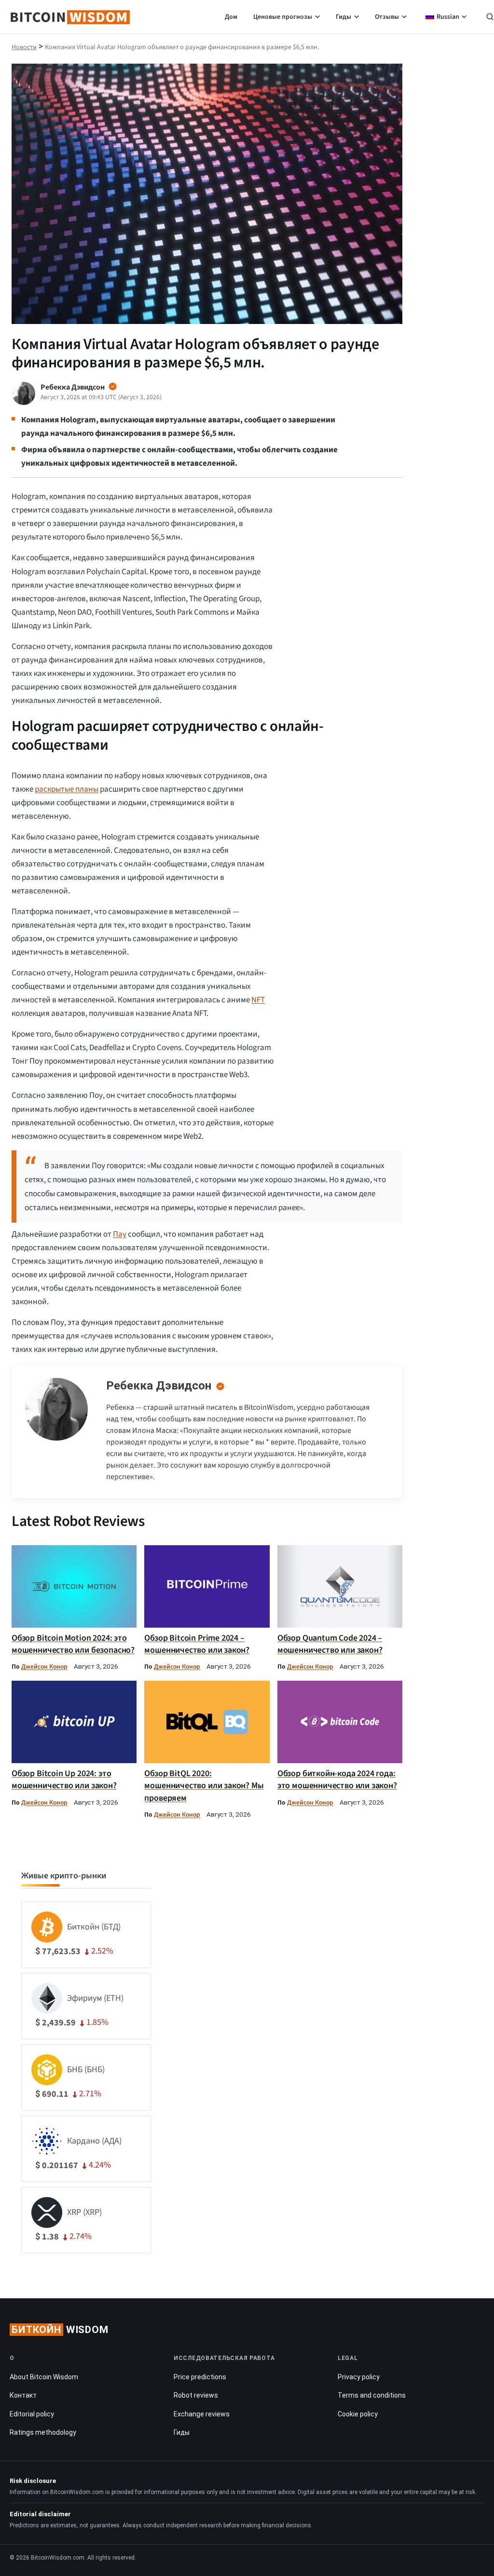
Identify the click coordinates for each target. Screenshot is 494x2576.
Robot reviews (196, 2395)
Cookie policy (358, 2414)
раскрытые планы (67, 789)
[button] (490, 18)
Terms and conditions (372, 2395)
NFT (258, 1000)
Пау (120, 1234)
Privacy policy (359, 2377)
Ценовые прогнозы (283, 17)
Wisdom (60, 2330)
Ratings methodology (43, 2432)
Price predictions (200, 2377)
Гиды (343, 17)
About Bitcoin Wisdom (44, 2377)
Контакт (23, 2395)
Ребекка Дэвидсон (159, 1386)
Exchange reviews (202, 2414)
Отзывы (387, 17)
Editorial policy (32, 2414)
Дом (231, 17)
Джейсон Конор (44, 1666)
